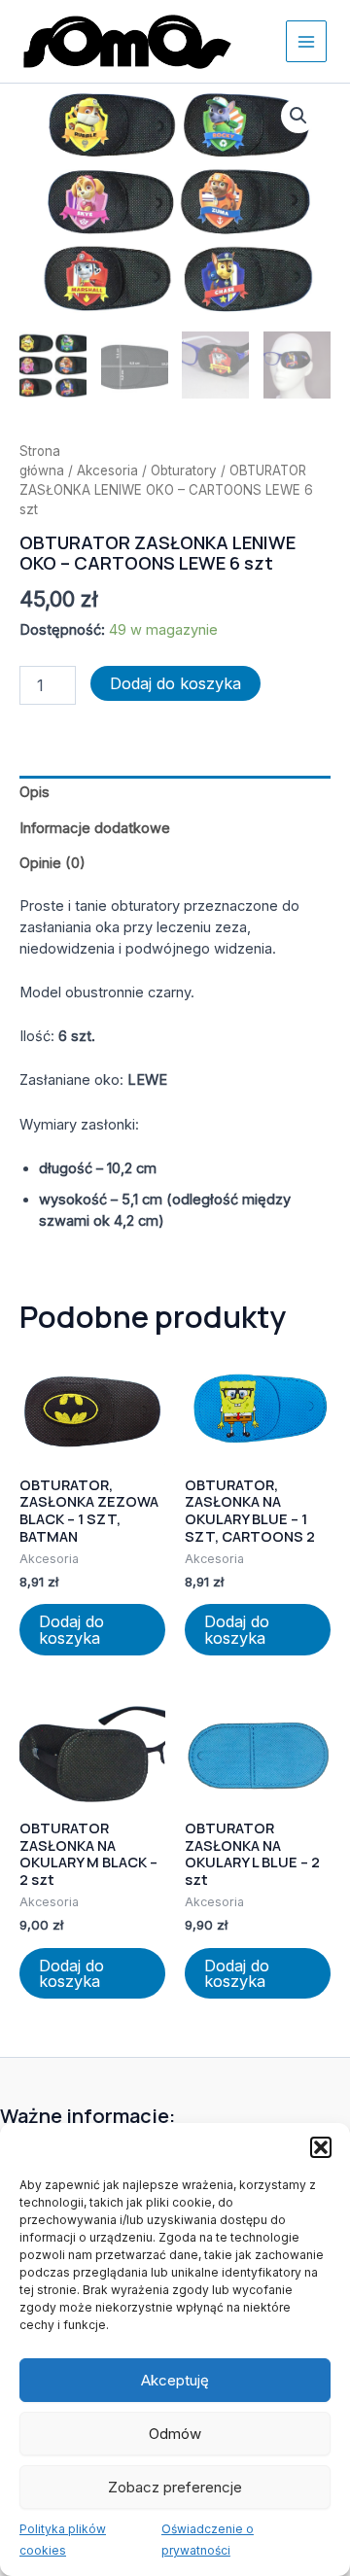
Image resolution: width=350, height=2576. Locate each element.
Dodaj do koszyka (175, 683)
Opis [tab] (35, 792)
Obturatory (184, 470)
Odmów (175, 2434)
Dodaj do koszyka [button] (71, 1629)
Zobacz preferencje (175, 2487)
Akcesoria (107, 470)
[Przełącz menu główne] (306, 41)
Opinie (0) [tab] (52, 863)
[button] (321, 2147)
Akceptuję (175, 2380)
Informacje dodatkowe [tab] (95, 828)
